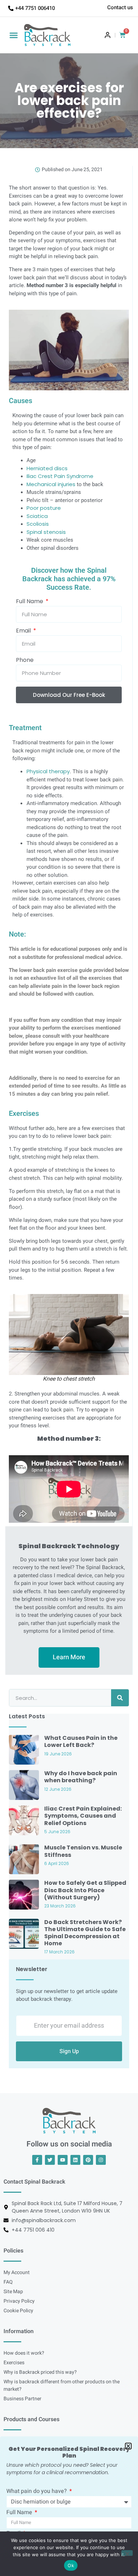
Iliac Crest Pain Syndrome (60, 476)
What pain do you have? (37, 2492)
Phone (25, 661)
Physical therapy (48, 771)
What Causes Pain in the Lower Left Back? (81, 1741)
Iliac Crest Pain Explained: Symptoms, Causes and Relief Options (83, 1816)
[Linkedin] (75, 2160)
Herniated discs (47, 468)
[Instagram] (101, 2160)
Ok (71, 2565)
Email (24, 631)
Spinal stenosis (46, 532)
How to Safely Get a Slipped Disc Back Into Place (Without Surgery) (85, 1890)
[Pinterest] (88, 2160)
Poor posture (44, 508)
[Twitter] (50, 2160)
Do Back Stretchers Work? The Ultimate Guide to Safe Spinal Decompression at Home (85, 1933)
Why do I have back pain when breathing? (81, 1777)
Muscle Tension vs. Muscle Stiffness (83, 1851)
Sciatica (37, 516)
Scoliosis (38, 524)
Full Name (30, 602)
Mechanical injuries (51, 484)
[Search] (120, 1698)
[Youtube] (63, 2160)
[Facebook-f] (37, 2160)
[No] (127, 2553)
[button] (14, 35)
